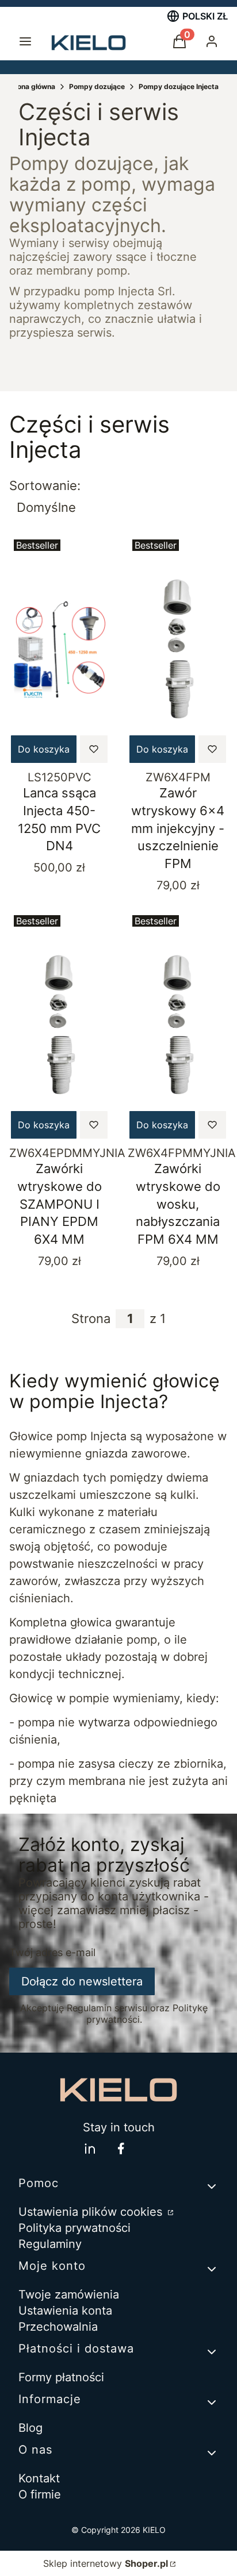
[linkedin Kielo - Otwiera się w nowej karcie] (90, 2148)
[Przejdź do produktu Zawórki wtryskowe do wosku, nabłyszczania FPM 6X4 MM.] (178, 1025)
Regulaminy (50, 2244)
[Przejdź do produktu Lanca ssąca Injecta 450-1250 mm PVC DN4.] (59, 650)
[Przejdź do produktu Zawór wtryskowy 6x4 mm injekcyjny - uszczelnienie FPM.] (178, 650)
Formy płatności (61, 2377)
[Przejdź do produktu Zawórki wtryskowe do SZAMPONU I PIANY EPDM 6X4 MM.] (59, 1025)
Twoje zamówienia (69, 2295)
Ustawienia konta (65, 2311)
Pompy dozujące (97, 86)
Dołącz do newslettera (82, 1981)
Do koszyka (44, 749)
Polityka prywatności (74, 2228)
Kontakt (39, 2478)
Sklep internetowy (106, 2563)
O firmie (40, 2494)
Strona (91, 1318)
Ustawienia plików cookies (92, 2212)
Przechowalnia (58, 2327)
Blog (30, 2428)
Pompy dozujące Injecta (179, 86)
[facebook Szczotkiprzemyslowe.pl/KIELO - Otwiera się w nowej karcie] (121, 2148)
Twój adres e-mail (52, 1953)
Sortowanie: (45, 485)
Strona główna (31, 86)
